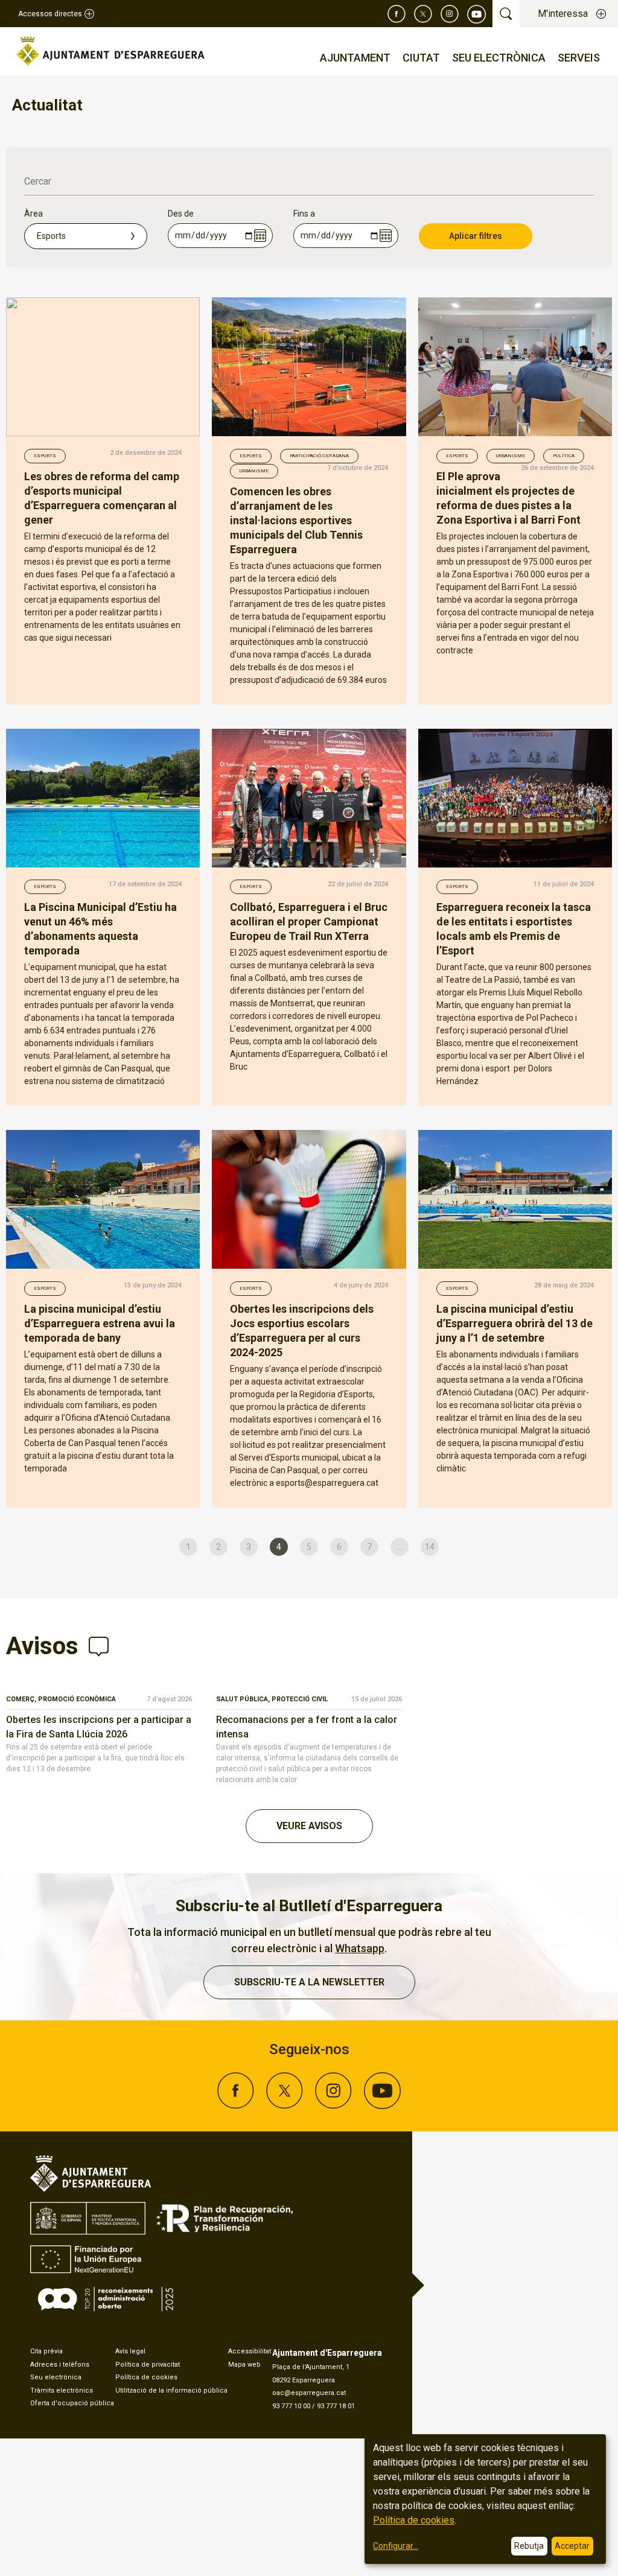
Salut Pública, (244, 1699)
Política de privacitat (148, 2365)
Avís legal (130, 2351)
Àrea (33, 214)
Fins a (304, 214)
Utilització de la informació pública (171, 2390)
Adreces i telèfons (60, 2365)
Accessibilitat (250, 2351)
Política (564, 456)
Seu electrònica (56, 2377)
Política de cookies (146, 2377)
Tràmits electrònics (62, 2390)
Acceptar (572, 2546)
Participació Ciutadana (319, 456)
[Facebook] (397, 14)
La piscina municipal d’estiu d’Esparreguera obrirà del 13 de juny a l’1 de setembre (514, 1323)
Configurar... (396, 2546)
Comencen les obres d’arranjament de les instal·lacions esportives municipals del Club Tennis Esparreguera (296, 520)
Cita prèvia (46, 2351)
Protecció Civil (300, 1699)
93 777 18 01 (336, 2406)
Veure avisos (309, 1826)
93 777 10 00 (291, 2406)
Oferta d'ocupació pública (72, 2403)
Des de (181, 214)
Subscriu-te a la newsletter (309, 1982)
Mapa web (244, 2365)
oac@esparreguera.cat (309, 2393)
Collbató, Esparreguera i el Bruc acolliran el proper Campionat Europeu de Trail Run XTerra (309, 922)
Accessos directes (50, 14)
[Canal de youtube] (477, 14)
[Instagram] (450, 14)
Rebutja (529, 2546)
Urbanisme (254, 471)
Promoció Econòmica (77, 1699)
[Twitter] (423, 14)
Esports (45, 456)
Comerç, (22, 1699)
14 (430, 1547)
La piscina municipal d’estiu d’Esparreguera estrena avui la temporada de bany (100, 1323)
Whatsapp (360, 1948)
